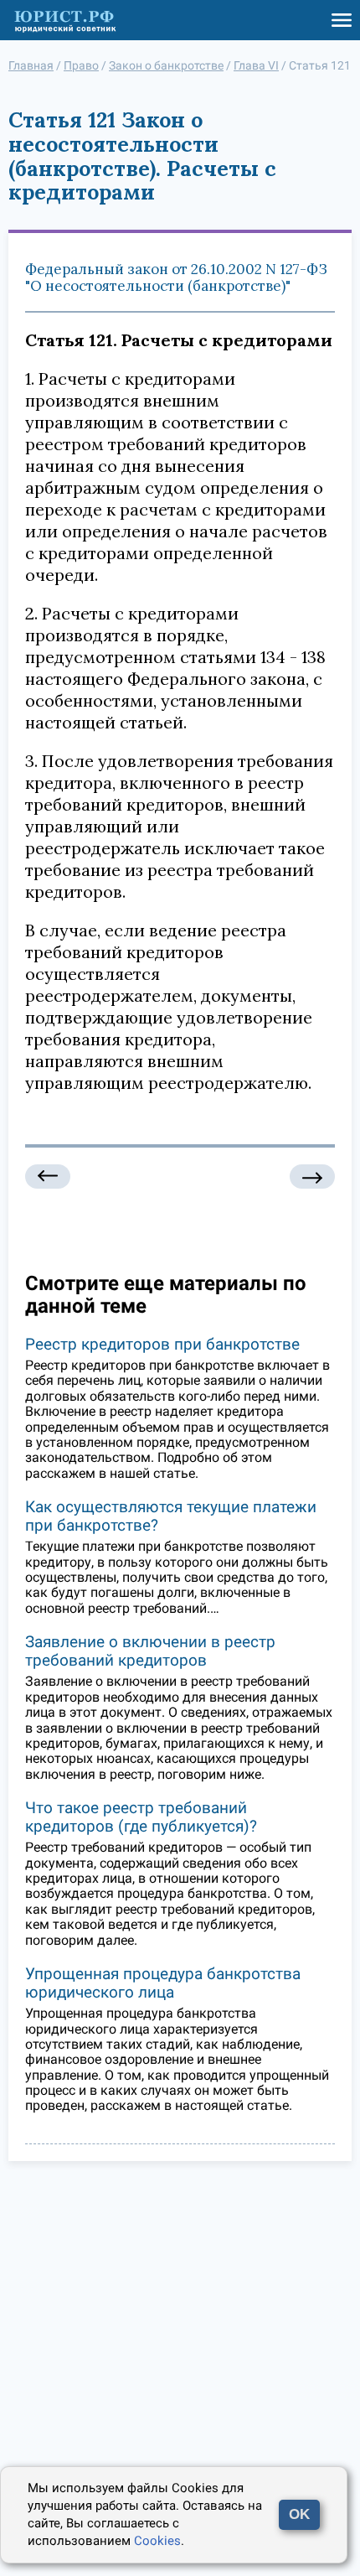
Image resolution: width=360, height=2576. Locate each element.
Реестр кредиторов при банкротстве (162, 1344)
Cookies (157, 2541)
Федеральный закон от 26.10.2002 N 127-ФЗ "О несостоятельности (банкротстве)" (176, 277)
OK (299, 2514)
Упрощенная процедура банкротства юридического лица (163, 1983)
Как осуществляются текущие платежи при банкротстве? (171, 1516)
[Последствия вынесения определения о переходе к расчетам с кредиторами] (48, 1177)
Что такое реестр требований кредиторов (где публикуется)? (141, 1817)
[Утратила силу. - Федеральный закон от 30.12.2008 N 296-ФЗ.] (312, 1177)
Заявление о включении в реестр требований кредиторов (150, 1651)
